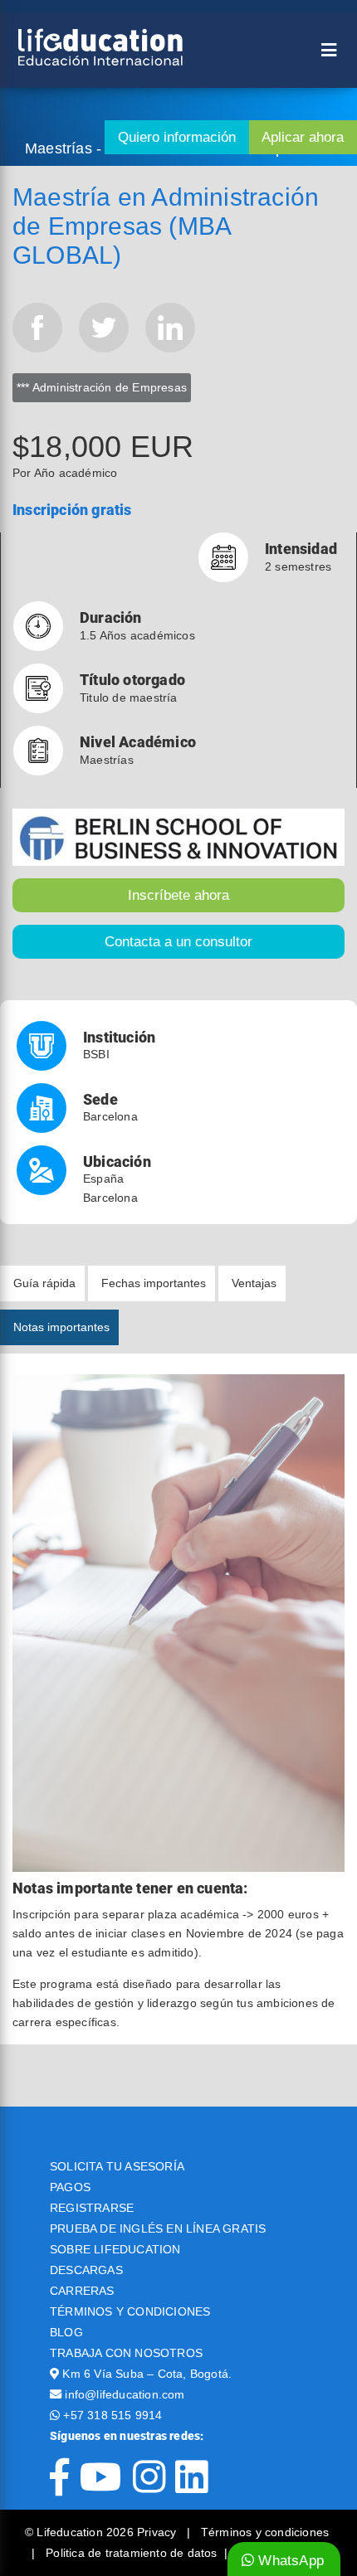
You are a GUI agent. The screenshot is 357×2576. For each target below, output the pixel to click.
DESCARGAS (86, 2270)
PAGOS (70, 2187)
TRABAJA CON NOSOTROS (126, 2353)
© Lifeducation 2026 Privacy (103, 2532)
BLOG (66, 2332)
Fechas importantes (154, 1283)
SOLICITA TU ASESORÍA (117, 2166)
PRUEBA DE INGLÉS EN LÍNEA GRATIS (158, 2228)
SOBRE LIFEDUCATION (115, 2249)
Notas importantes (61, 1327)
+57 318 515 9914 (112, 2415)
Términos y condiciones (265, 2532)
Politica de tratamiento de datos (131, 2553)
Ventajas (254, 1283)
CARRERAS (82, 2291)
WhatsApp (289, 2561)
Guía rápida (44, 1283)
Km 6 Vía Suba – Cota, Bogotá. (147, 2374)
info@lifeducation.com (125, 2394)
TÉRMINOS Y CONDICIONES (130, 2311)
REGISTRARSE (92, 2208)
